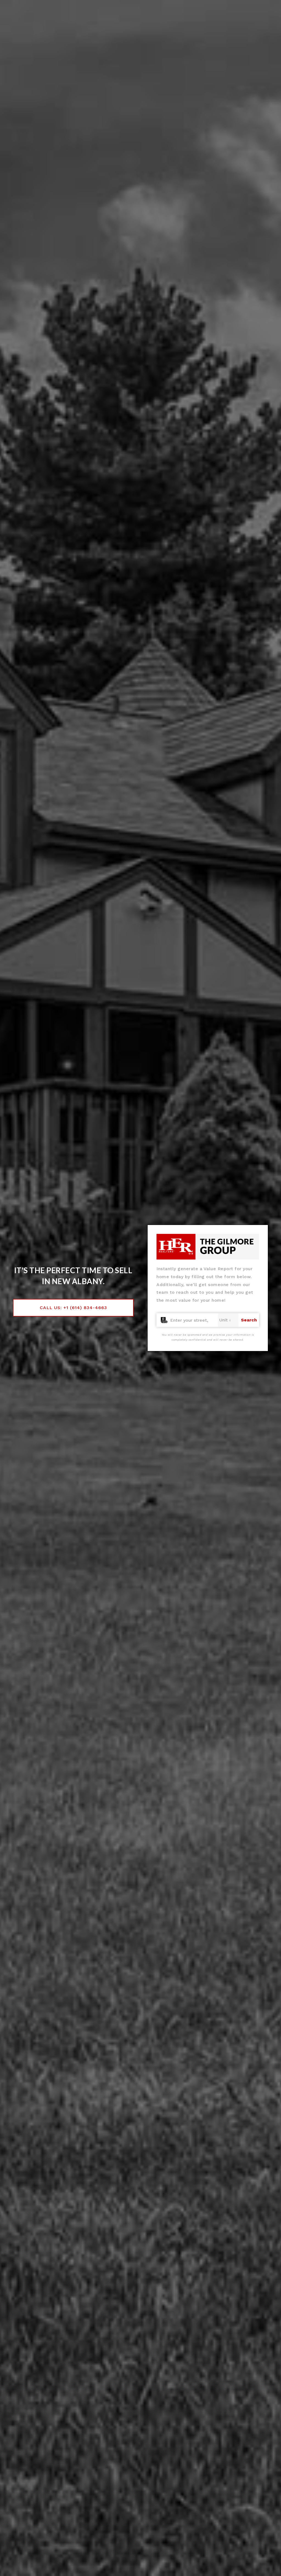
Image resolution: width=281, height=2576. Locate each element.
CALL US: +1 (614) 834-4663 (73, 1308)
